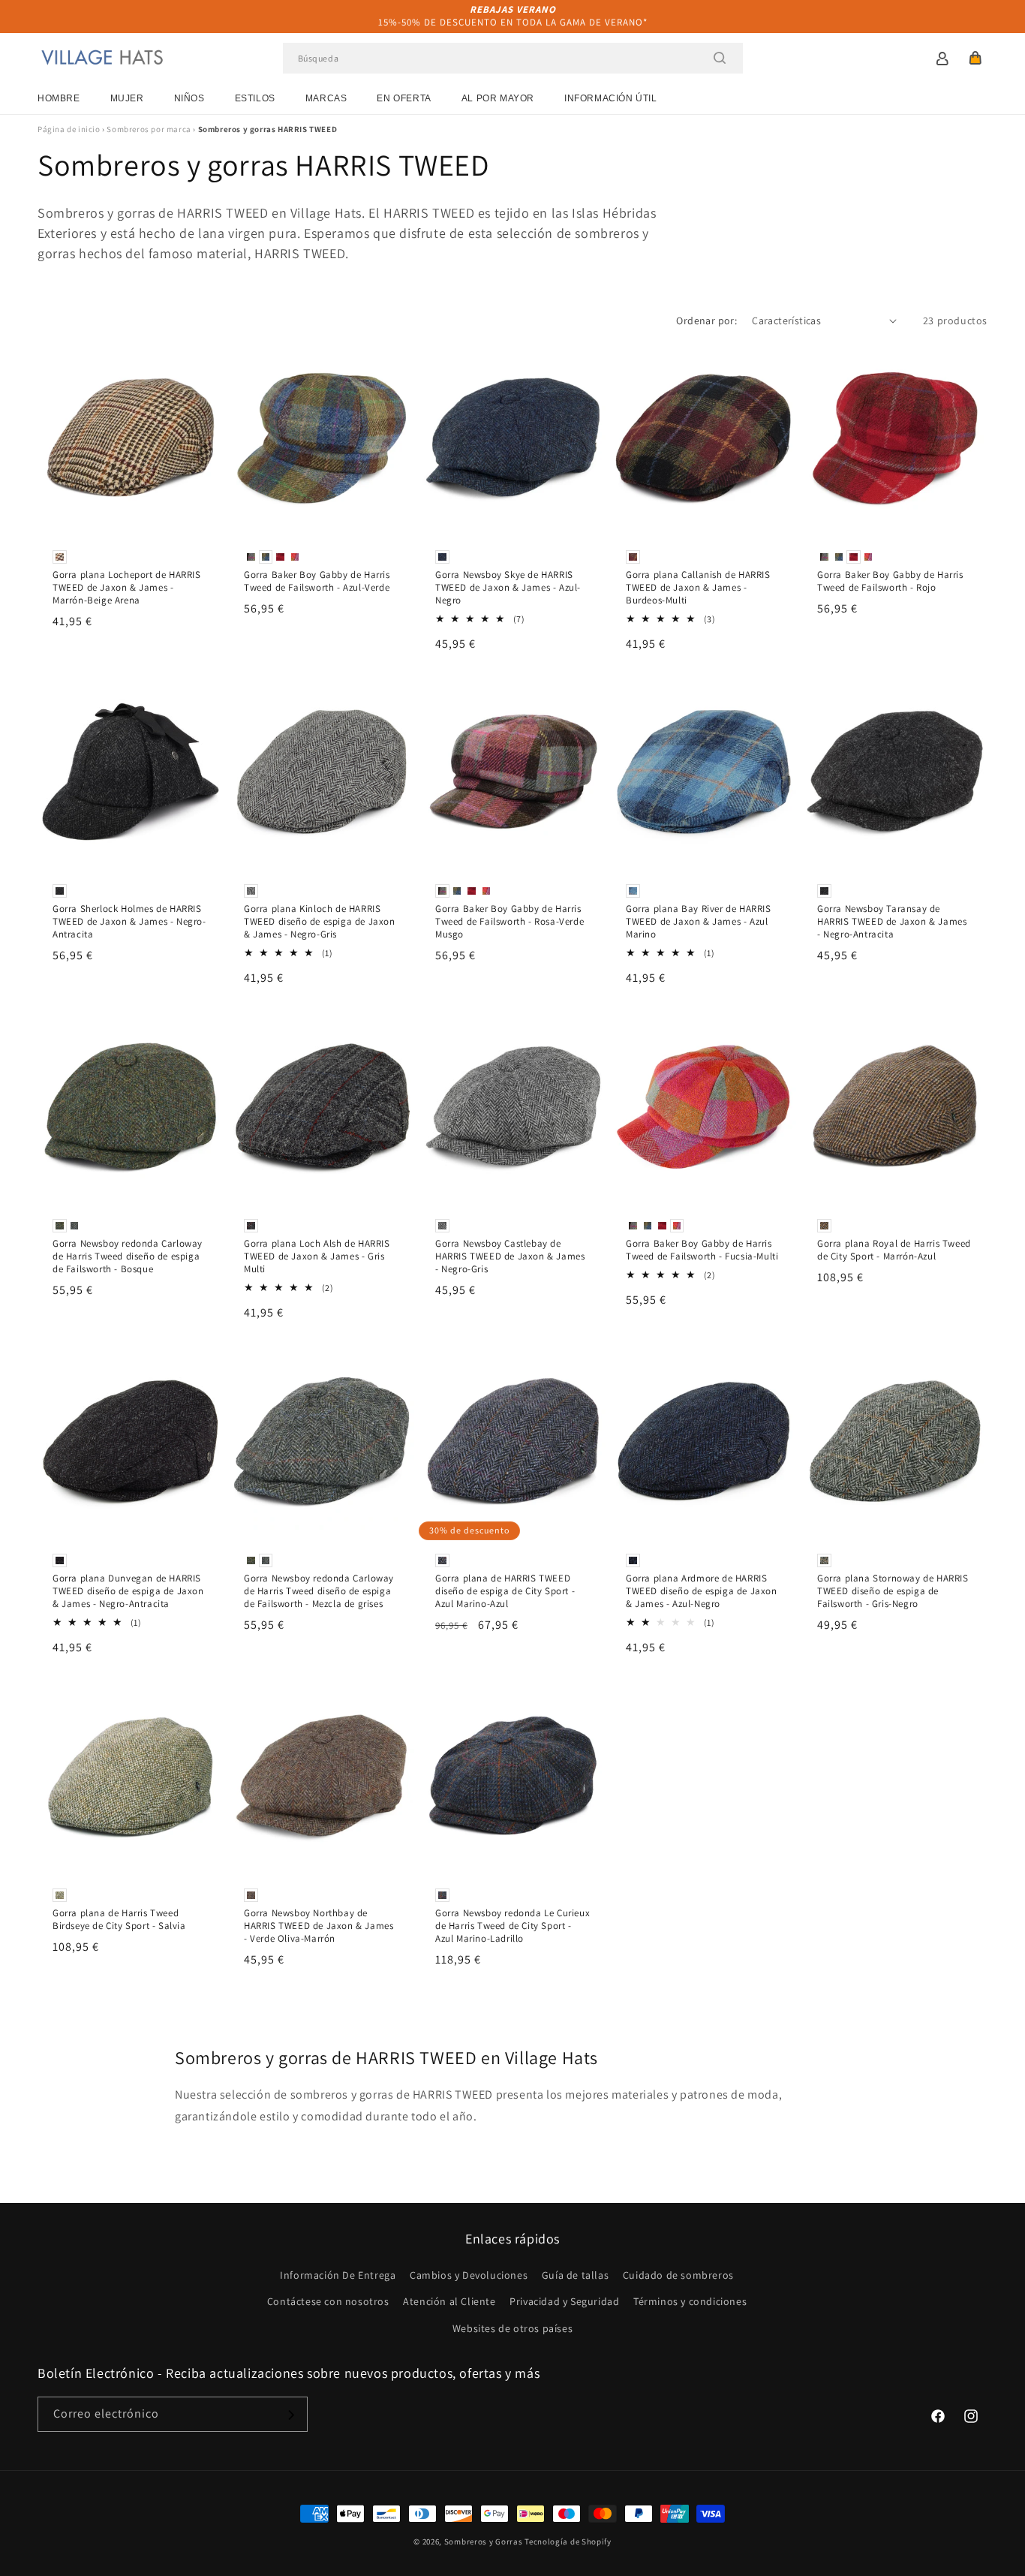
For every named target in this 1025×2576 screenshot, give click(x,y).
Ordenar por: (706, 320)
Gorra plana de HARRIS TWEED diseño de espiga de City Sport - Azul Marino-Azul (505, 1592)
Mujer (127, 98)
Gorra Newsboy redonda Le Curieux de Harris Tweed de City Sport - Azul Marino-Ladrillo (512, 1926)
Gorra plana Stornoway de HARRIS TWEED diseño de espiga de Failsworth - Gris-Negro (893, 1592)
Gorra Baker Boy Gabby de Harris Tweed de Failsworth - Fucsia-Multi (702, 1251)
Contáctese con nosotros (328, 2302)
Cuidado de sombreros (678, 2276)
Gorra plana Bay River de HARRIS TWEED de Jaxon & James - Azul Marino (699, 922)
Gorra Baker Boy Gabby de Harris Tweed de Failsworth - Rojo (890, 581)
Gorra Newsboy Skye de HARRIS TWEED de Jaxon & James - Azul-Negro (508, 588)
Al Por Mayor (498, 98)
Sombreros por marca (149, 129)
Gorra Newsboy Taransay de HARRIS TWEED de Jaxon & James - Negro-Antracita (892, 922)
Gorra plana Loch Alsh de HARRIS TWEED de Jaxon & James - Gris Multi (317, 1257)
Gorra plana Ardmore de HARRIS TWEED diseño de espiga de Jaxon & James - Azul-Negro (702, 1592)
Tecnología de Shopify (568, 2541)
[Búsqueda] (720, 58)
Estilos (255, 98)
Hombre (59, 98)
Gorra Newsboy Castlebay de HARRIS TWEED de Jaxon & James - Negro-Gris (510, 1257)
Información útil (611, 98)
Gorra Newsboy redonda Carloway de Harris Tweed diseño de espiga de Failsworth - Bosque (128, 1257)
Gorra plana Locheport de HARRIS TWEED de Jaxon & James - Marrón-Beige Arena (127, 588)
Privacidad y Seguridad (564, 2302)
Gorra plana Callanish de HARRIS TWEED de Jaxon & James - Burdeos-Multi (698, 588)
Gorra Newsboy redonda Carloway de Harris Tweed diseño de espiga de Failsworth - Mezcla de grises (319, 1592)
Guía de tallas (575, 2276)
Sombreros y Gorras (484, 2541)
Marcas (326, 98)
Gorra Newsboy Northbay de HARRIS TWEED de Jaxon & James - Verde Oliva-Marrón (319, 1926)
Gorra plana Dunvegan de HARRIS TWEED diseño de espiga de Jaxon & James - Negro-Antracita (128, 1592)
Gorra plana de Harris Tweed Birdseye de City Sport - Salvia (119, 1920)
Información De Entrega (338, 2276)
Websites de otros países (512, 2328)
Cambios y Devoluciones (469, 2276)
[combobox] (513, 58)
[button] (975, 58)
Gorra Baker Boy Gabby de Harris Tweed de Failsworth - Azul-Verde (317, 581)
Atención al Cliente (449, 2302)
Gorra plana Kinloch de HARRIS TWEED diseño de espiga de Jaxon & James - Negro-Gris (320, 922)
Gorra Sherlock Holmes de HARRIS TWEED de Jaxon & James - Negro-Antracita (129, 922)
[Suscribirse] (290, 2415)
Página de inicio (69, 129)
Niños (189, 98)
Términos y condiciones (690, 2302)
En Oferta (404, 98)
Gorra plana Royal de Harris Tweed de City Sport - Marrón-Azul (894, 1251)
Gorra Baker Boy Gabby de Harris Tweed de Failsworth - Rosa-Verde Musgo (509, 922)
